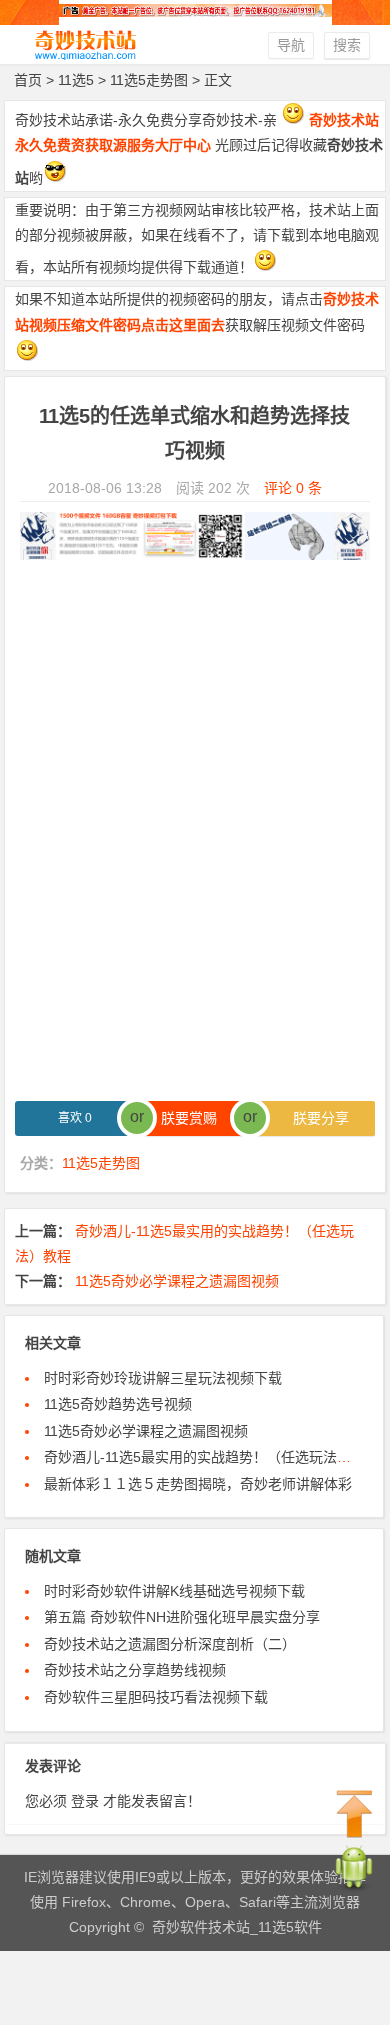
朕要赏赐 (195, 1118)
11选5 (76, 80)
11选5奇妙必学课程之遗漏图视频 (177, 1281)
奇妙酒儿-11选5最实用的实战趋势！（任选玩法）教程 (211, 1457)
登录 (85, 1801)
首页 (28, 80)
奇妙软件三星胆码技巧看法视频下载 (156, 1697)
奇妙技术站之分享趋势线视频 (135, 1670)
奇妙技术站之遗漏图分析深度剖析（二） (170, 1644)
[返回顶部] (355, 1815)
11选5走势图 (149, 80)
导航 (291, 45)
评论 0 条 (293, 488)
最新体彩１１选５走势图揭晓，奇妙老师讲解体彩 (198, 1484)
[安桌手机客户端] (354, 1888)
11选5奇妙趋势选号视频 (118, 1404)
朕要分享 (315, 1118)
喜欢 (75, 1118)
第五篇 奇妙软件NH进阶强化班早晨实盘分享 (182, 1617)
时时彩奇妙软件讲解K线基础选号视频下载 (174, 1591)
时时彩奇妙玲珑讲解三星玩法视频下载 (163, 1378)
